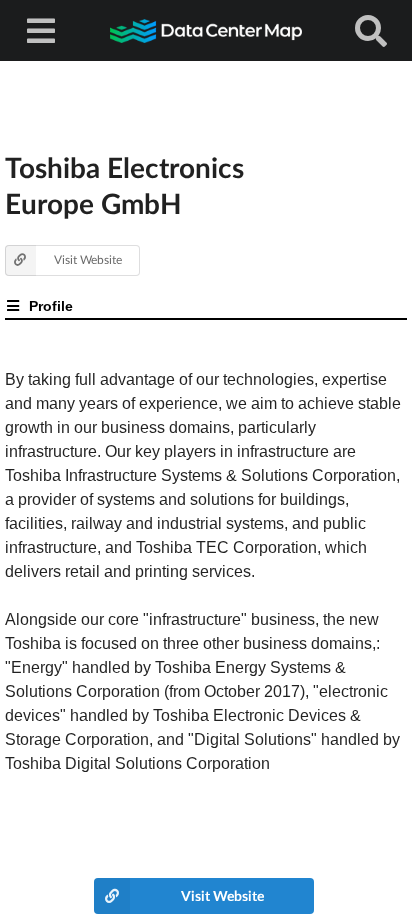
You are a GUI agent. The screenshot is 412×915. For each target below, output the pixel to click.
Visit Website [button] (88, 259)
